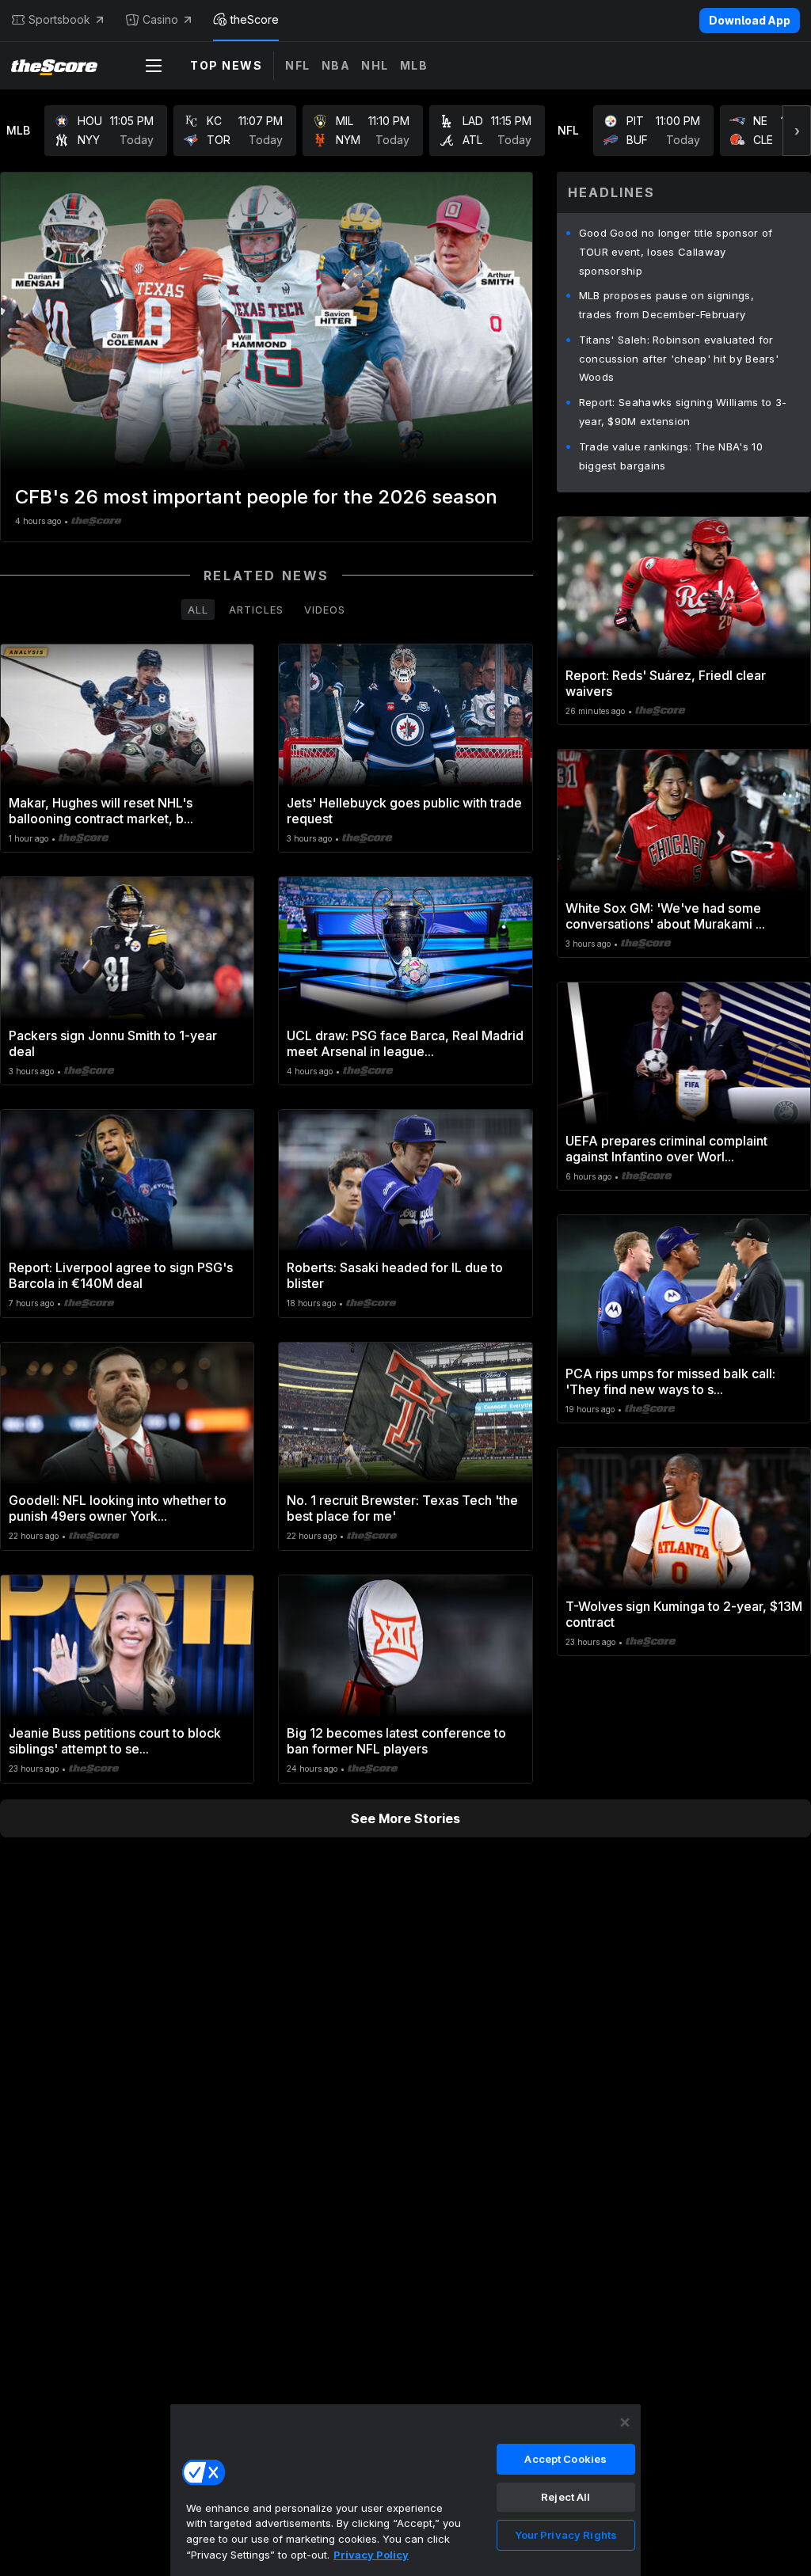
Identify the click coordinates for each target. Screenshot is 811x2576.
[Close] (625, 2422)
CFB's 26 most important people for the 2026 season (256, 497)
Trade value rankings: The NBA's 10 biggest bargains (671, 456)
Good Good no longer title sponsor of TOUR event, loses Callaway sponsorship (676, 252)
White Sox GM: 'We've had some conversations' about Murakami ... (665, 916)
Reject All (565, 2497)
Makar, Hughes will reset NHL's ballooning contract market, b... (101, 811)
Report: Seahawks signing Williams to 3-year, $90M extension (683, 412)
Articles (256, 610)
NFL (298, 65)
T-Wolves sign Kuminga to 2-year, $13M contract (684, 1614)
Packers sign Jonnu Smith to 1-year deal (113, 1043)
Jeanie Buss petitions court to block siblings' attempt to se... (115, 1741)
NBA (336, 65)
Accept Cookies (565, 2459)
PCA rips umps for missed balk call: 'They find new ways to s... (670, 1381)
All (198, 610)
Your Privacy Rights (566, 2535)
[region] (405, 2490)
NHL (375, 65)
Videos (325, 610)
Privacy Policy (371, 2555)
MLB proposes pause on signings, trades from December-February (666, 305)
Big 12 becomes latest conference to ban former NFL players (396, 1741)
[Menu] (154, 66)
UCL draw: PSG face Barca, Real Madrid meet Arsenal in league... (405, 1043)
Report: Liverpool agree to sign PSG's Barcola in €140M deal (121, 1275)
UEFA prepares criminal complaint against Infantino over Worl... (666, 1149)
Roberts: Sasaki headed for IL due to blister (395, 1275)
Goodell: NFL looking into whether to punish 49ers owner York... (118, 1508)
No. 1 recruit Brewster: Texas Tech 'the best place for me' (402, 1508)
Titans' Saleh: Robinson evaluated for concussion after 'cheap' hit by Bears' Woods (679, 359)
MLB (414, 65)
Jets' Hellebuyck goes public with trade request (404, 811)
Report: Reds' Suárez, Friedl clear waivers (666, 683)
